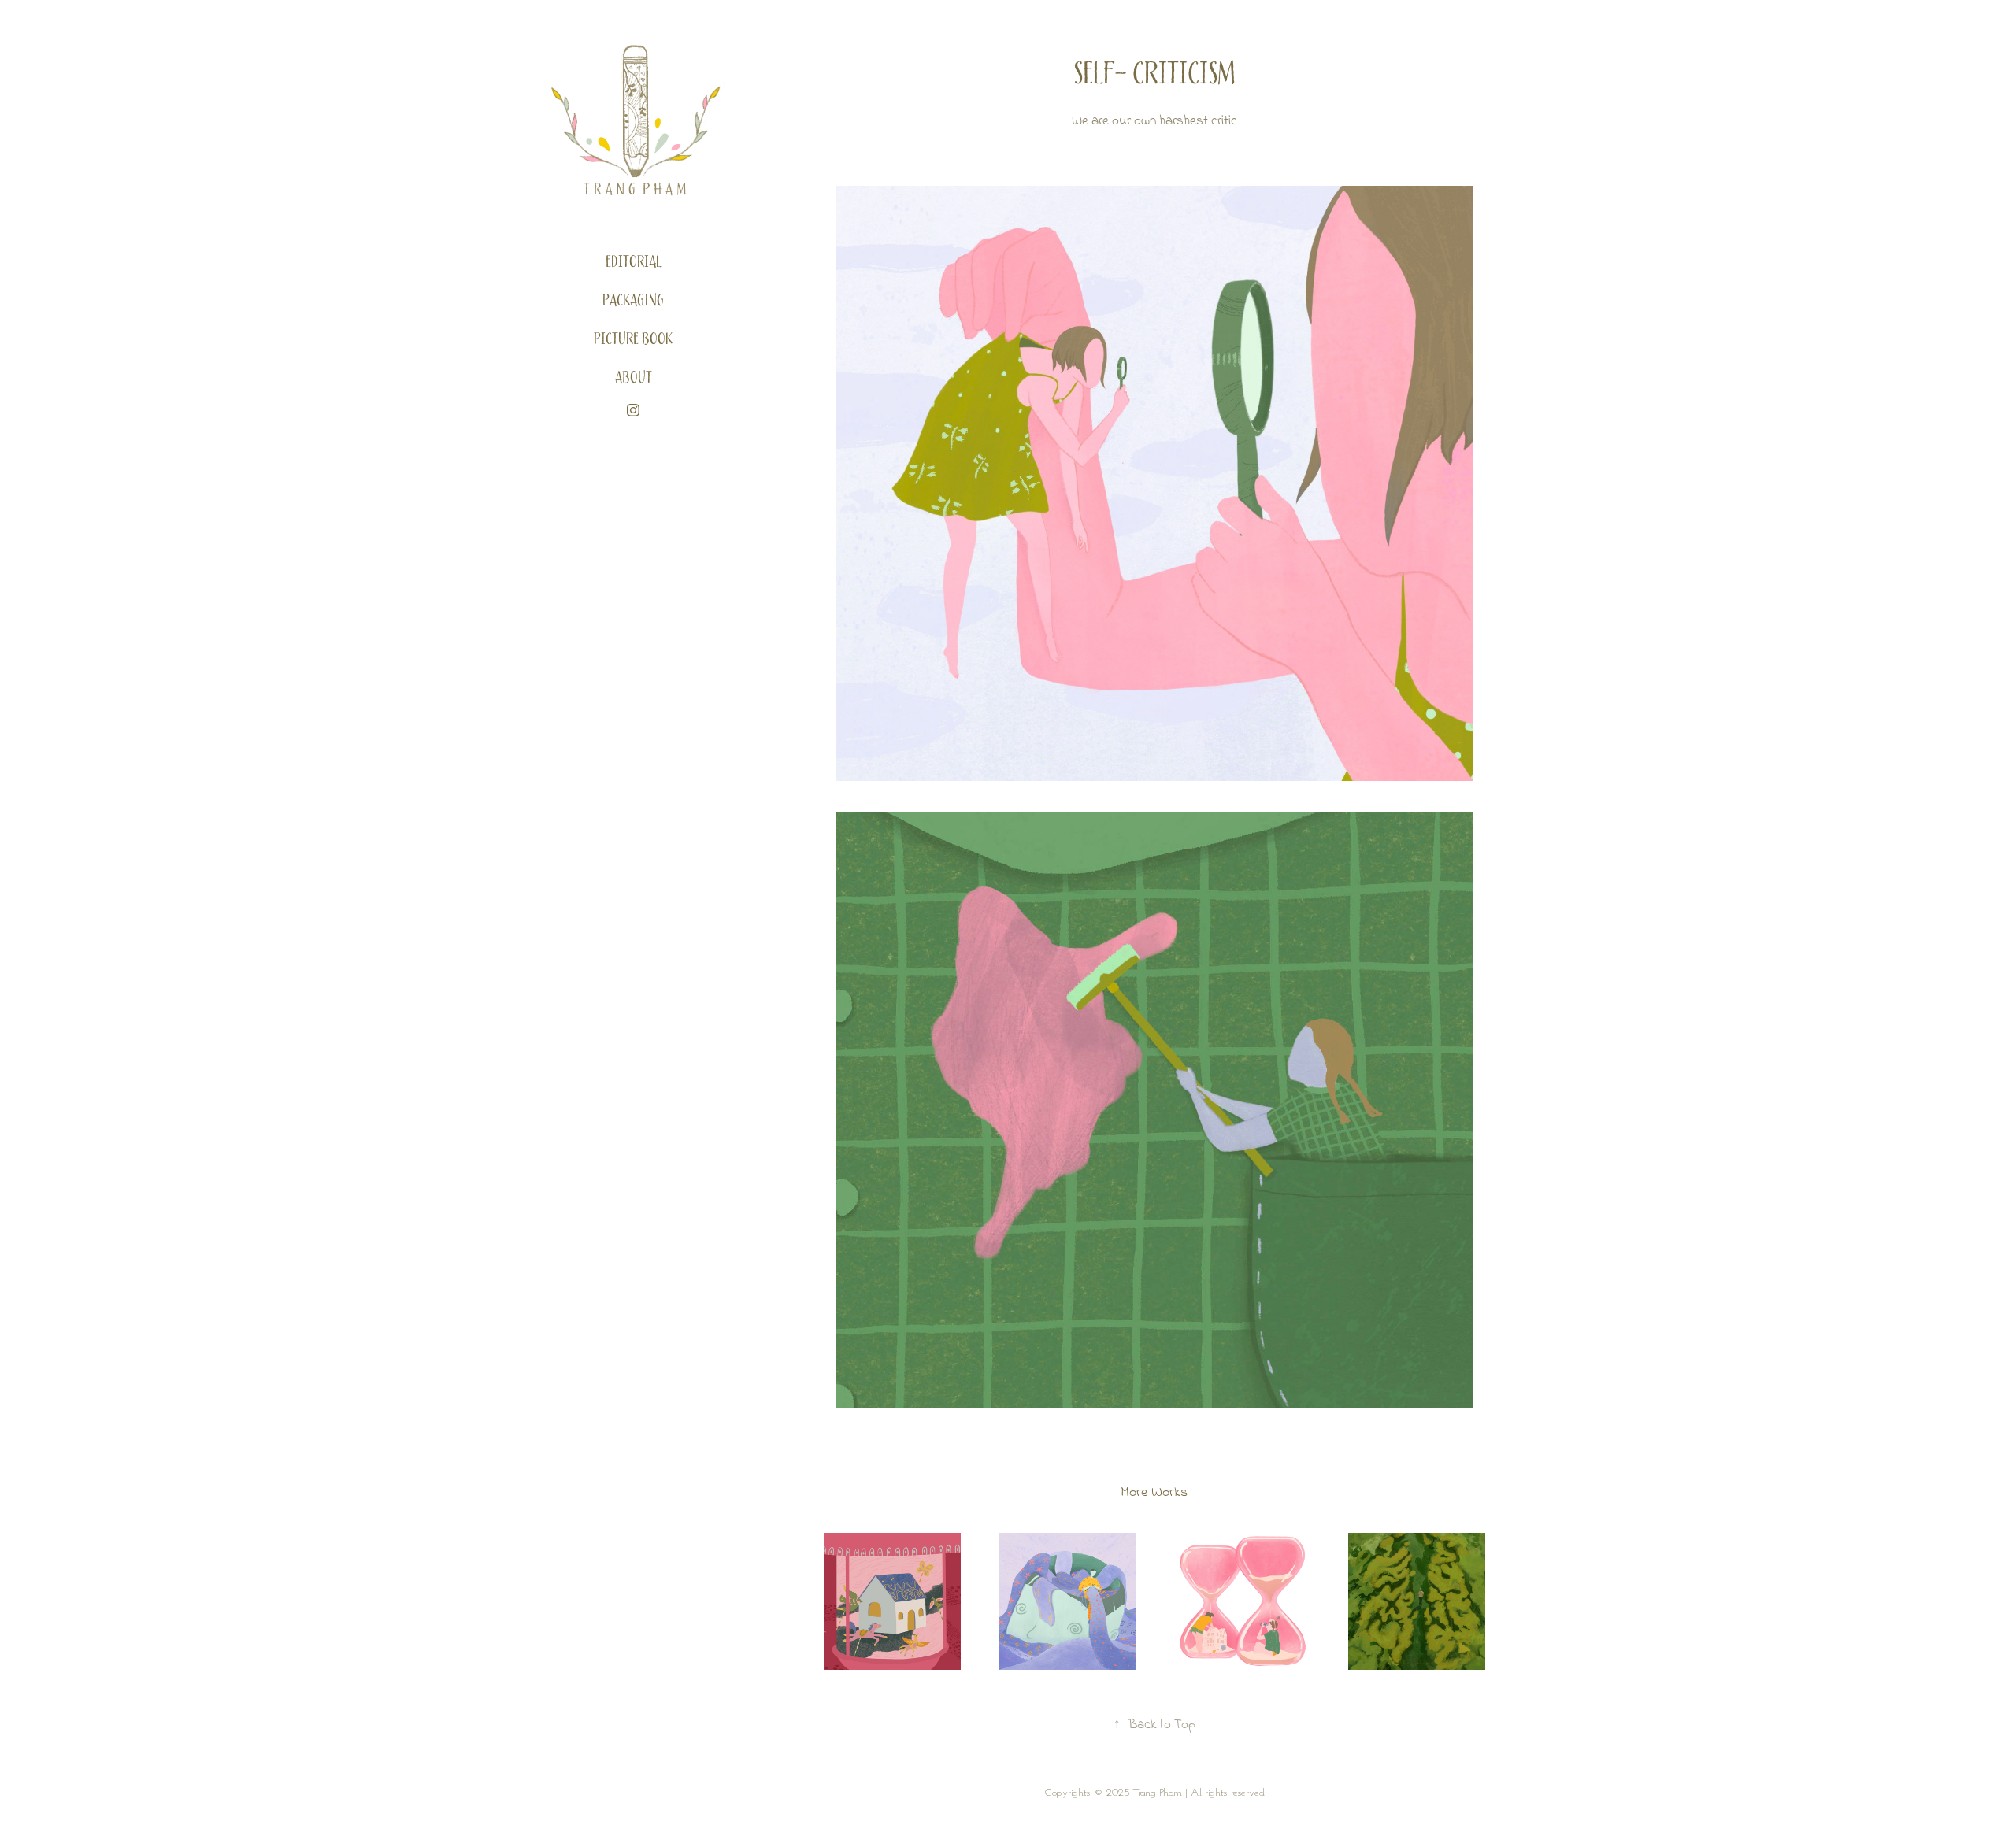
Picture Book (633, 339)
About (634, 378)
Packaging (633, 301)
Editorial (634, 262)
